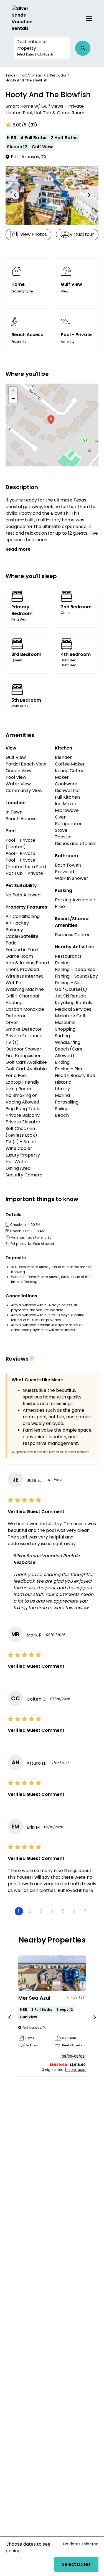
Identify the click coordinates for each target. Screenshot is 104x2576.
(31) (33, 125)
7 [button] (85, 1911)
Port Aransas (31, 75)
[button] (42, 48)
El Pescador (57, 75)
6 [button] (74, 1911)
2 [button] (30, 1911)
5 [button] (63, 1911)
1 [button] (19, 1911)
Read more (18, 549)
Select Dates (76, 2564)
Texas (11, 75)
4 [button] (52, 1911)
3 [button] (41, 1911)
